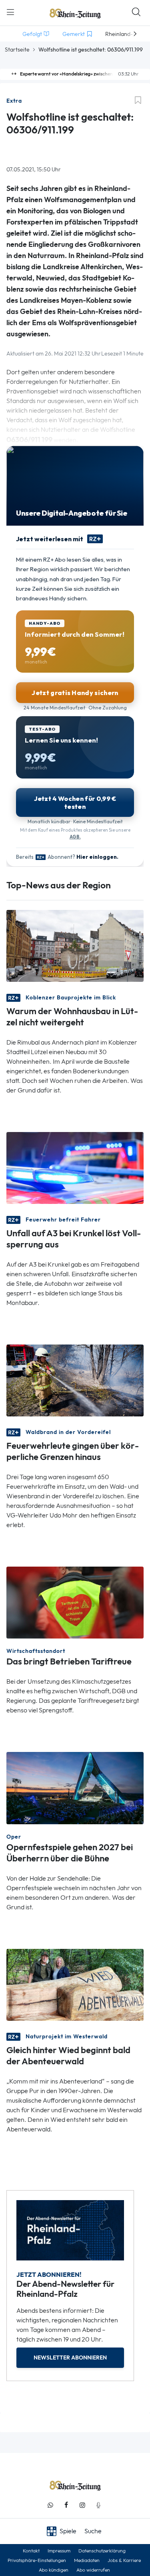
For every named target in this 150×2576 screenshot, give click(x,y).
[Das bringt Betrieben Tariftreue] (75, 1602)
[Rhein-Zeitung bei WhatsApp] (50, 2505)
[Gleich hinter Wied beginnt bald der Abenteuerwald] (75, 1984)
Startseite (17, 50)
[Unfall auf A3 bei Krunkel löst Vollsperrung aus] (75, 1167)
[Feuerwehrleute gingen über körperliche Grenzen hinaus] (75, 1380)
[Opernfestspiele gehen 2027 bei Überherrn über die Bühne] (75, 1787)
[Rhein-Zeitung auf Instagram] (82, 2505)
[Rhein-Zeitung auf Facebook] (66, 2505)
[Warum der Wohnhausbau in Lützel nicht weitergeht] (75, 945)
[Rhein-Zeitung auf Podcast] (98, 2505)
